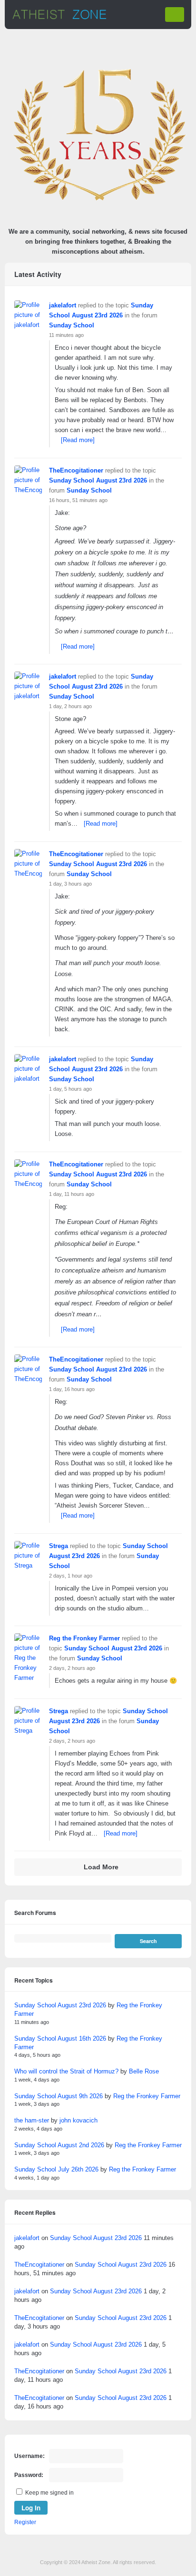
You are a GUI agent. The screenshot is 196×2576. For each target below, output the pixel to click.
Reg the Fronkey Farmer (84, 1638)
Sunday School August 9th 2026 (59, 2096)
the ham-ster (32, 2120)
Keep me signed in (49, 2493)
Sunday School (72, 325)
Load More (101, 1867)
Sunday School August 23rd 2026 (98, 480)
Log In (31, 2508)
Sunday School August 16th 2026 (60, 2038)
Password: (29, 2475)
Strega (59, 1546)
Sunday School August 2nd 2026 (59, 2145)
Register (25, 2522)
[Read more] (78, 440)
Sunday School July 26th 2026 (56, 2169)
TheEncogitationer (76, 470)
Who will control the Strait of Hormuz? (66, 2071)
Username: (29, 2456)
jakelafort (63, 305)
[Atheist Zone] (59, 18)
